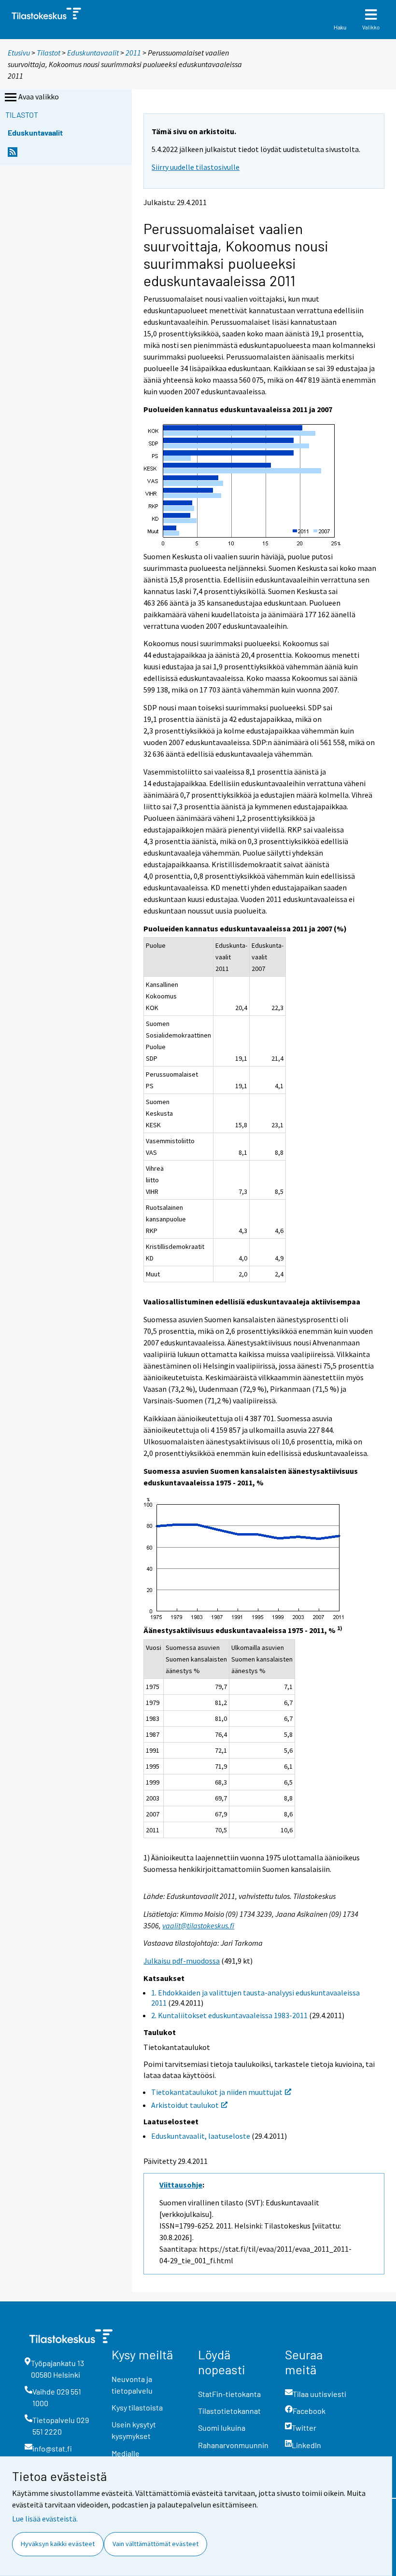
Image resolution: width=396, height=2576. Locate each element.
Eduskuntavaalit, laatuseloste (201, 2136)
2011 (133, 53)
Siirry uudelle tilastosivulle (196, 167)
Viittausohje (181, 2185)
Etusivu (19, 53)
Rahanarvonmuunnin (233, 2445)
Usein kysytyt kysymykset (134, 2430)
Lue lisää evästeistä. (45, 2519)
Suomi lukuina (222, 2428)
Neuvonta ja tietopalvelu (132, 2385)
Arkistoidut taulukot (185, 2105)
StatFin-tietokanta (229, 2394)
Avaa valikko (39, 97)
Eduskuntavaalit (94, 53)
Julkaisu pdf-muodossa (182, 1961)
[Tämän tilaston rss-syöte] (13, 155)
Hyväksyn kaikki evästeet (58, 2544)
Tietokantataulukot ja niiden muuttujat (217, 2092)
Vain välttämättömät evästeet (156, 2544)
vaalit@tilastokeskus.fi (198, 1925)
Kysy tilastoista (137, 2407)
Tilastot (49, 53)
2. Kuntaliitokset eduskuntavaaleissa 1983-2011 (229, 2015)
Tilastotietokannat (229, 2411)
